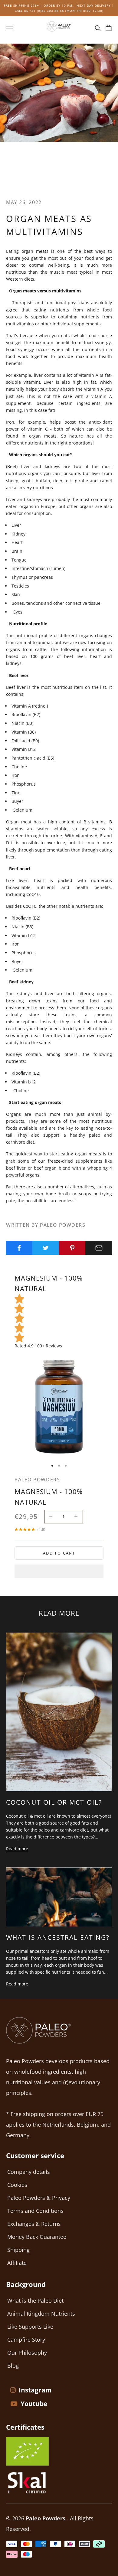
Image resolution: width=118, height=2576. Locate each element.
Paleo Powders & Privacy (39, 2198)
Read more (17, 1849)
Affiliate (17, 2263)
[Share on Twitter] (46, 1248)
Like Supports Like (30, 2327)
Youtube (34, 2404)
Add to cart (59, 1553)
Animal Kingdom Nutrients (41, 2314)
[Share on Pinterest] (72, 1248)
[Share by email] (99, 1248)
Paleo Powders (37, 1480)
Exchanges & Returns (34, 2224)
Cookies (17, 2185)
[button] (59, 1571)
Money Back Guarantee (37, 2237)
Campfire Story (26, 2340)
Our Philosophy (27, 2353)
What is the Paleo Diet (35, 2301)
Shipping (18, 2250)
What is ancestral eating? (58, 1937)
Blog (13, 2366)
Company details (29, 2172)
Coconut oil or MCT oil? (54, 1802)
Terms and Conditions (35, 2211)
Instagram (35, 2390)
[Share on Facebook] (19, 1248)
